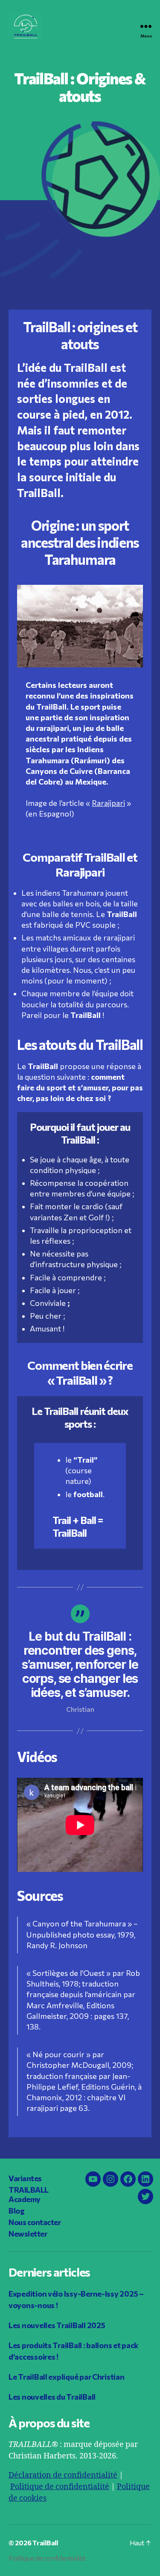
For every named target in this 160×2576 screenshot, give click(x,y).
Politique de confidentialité (60, 2487)
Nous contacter (35, 2222)
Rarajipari (108, 804)
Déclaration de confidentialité (63, 2475)
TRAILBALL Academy (29, 2195)
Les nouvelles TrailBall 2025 (57, 2325)
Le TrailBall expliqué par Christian (67, 2377)
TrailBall (45, 2543)
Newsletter (28, 2234)
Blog (16, 2211)
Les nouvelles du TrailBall (52, 2397)
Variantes (25, 2178)
